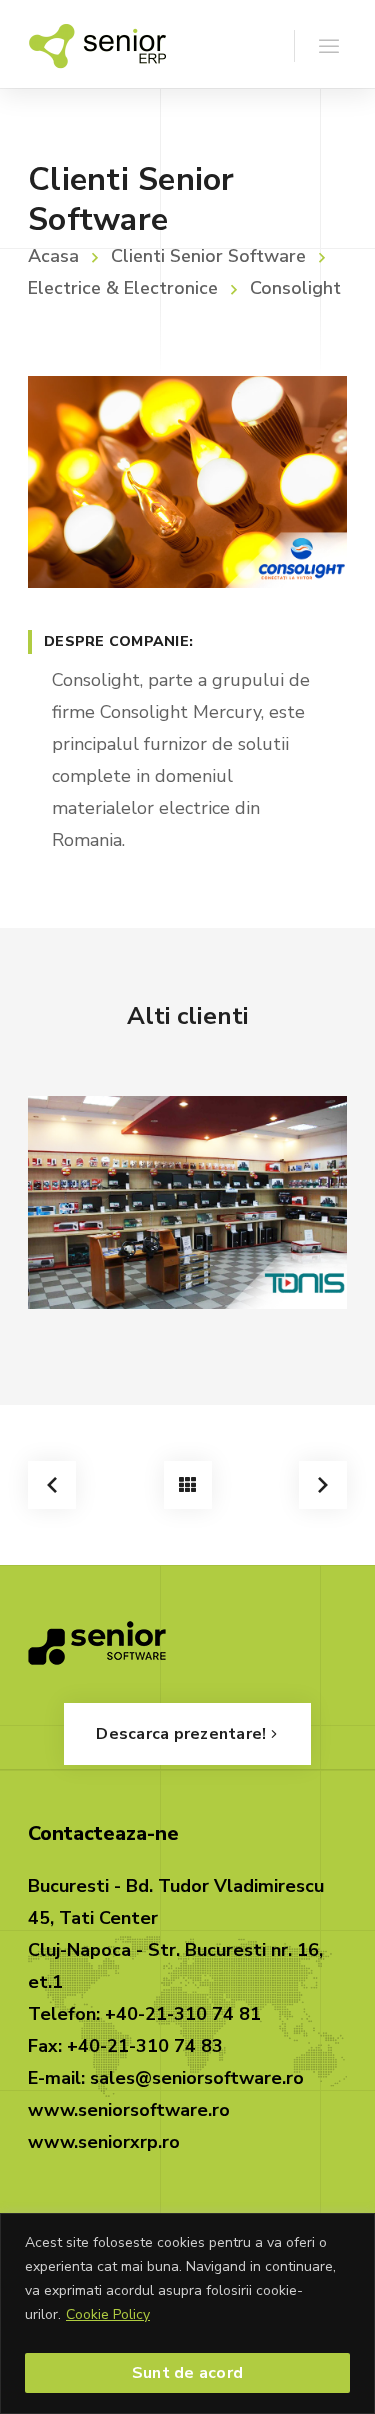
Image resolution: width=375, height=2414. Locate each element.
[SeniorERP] (97, 44)
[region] (187, 2313)
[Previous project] (52, 1485)
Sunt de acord (187, 2373)
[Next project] (323, 1485)
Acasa (53, 256)
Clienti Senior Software (208, 256)
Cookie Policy (108, 2314)
